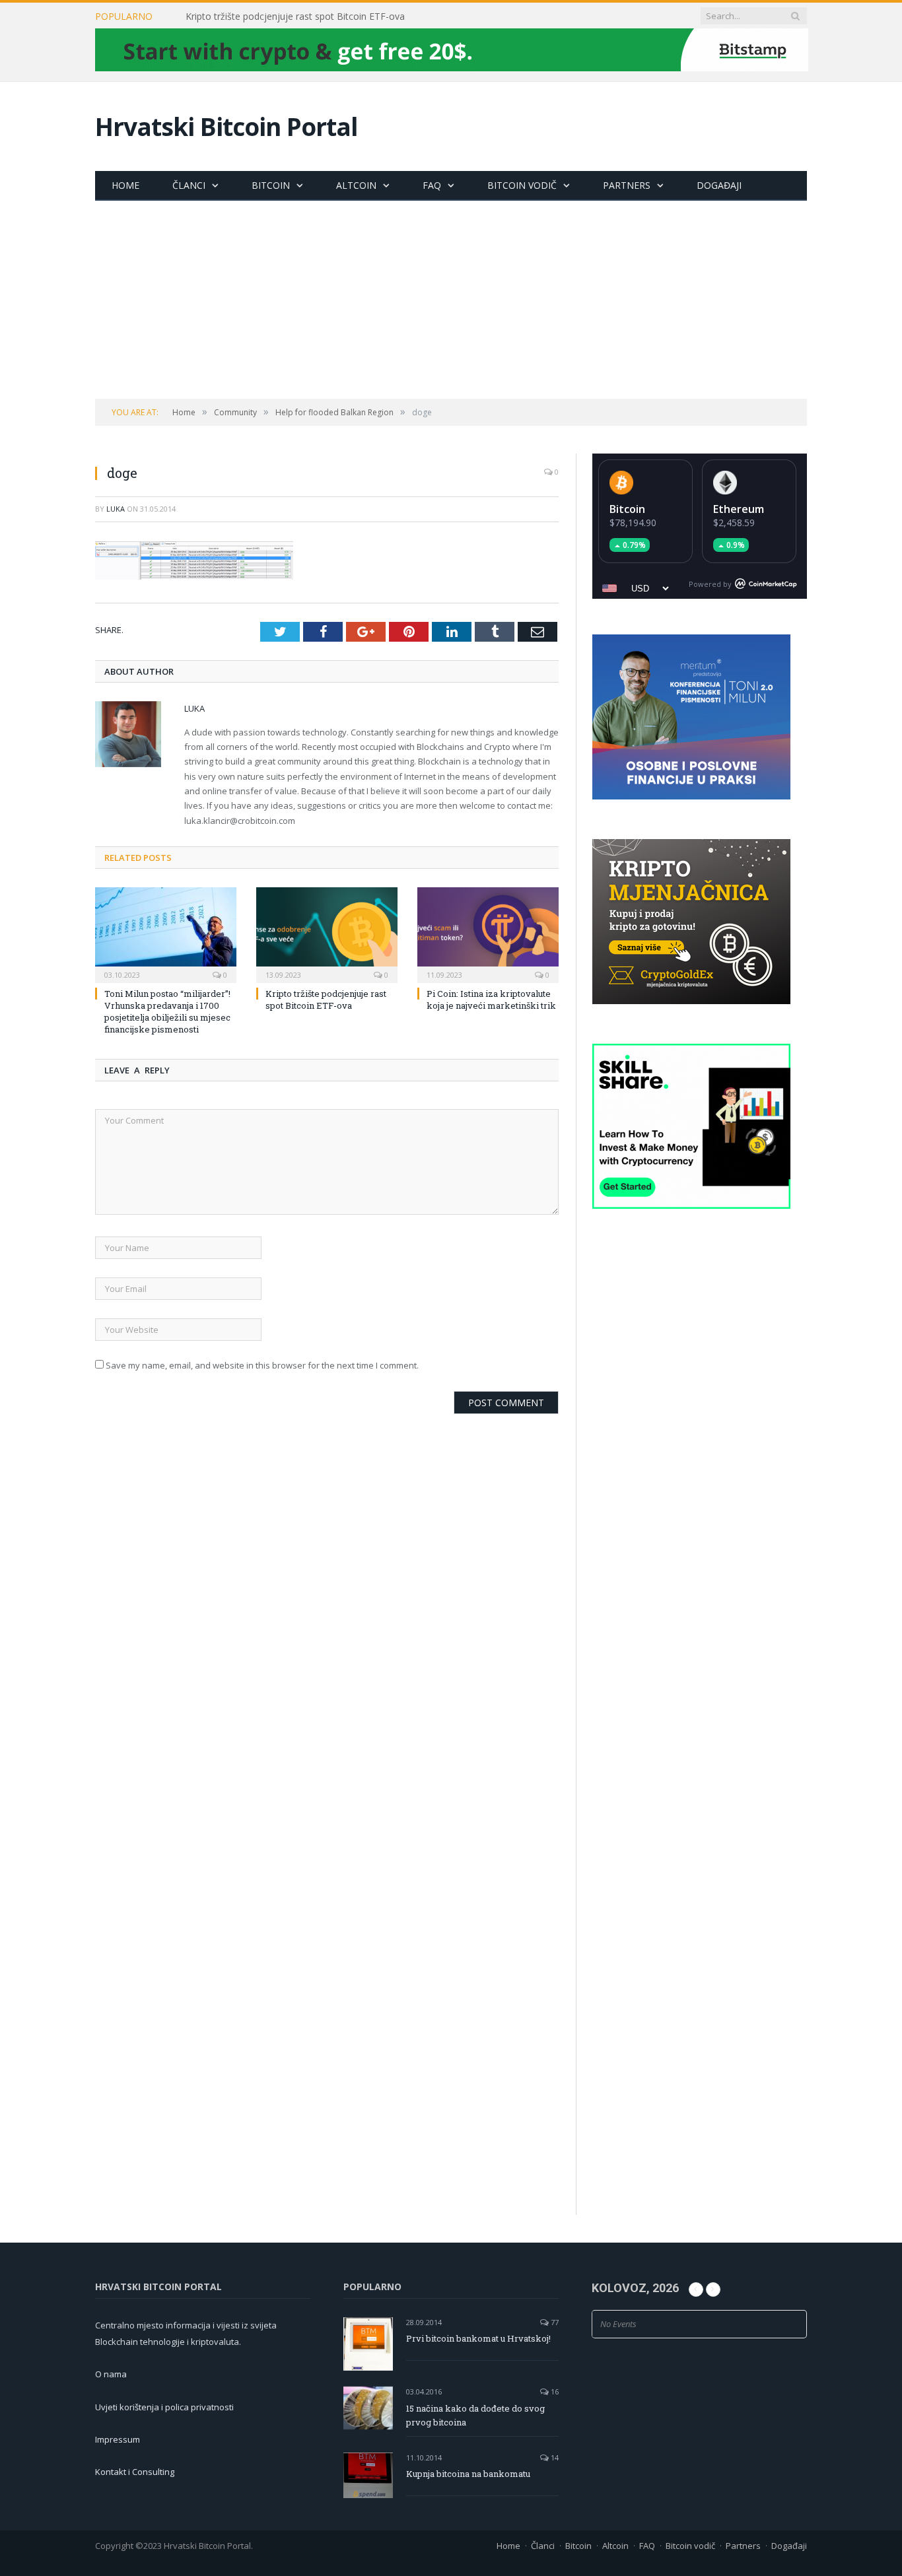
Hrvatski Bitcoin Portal (226, 126)
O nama (111, 2374)
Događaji (719, 185)
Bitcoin (271, 185)
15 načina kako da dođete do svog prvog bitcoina (475, 2415)
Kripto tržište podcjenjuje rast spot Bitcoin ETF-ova (295, 17)
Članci (189, 185)
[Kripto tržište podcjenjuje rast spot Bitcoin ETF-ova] (327, 933)
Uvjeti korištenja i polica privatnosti (164, 2407)
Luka (116, 509)
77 (554, 2322)
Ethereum (739, 509)
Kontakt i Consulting (135, 2472)
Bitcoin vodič (522, 185)
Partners (627, 185)
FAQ (432, 185)
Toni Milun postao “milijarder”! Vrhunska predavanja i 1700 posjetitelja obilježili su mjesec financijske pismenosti (167, 1012)
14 (554, 2457)
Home (125, 185)
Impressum (118, 2439)
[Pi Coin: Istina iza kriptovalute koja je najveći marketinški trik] (488, 933)
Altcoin (356, 185)
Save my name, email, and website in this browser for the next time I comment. (262, 1365)
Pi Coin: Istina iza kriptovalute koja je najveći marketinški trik (491, 1000)
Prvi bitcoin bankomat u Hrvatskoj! (478, 2338)
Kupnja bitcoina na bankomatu (468, 2474)
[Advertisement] (451, 300)
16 (554, 2391)
